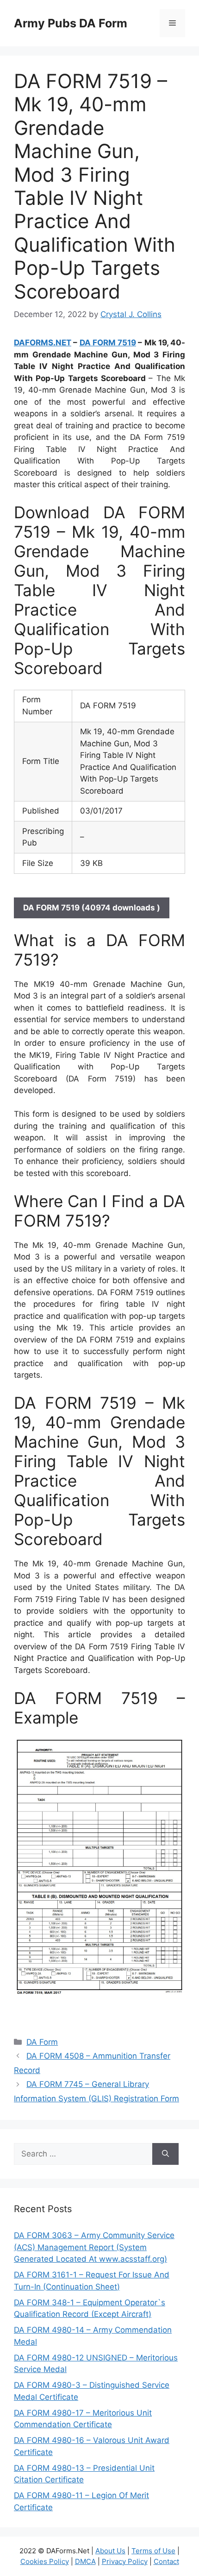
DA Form (42, 2042)
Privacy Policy (125, 2561)
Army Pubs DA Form (71, 23)
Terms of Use (153, 2551)
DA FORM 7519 (108, 343)
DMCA (85, 2561)
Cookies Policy (45, 2561)
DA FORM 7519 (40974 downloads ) (92, 908)
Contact (166, 2561)
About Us (110, 2551)
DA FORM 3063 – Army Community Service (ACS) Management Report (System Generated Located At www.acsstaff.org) (94, 2247)
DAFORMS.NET (43, 343)
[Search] (165, 2154)
